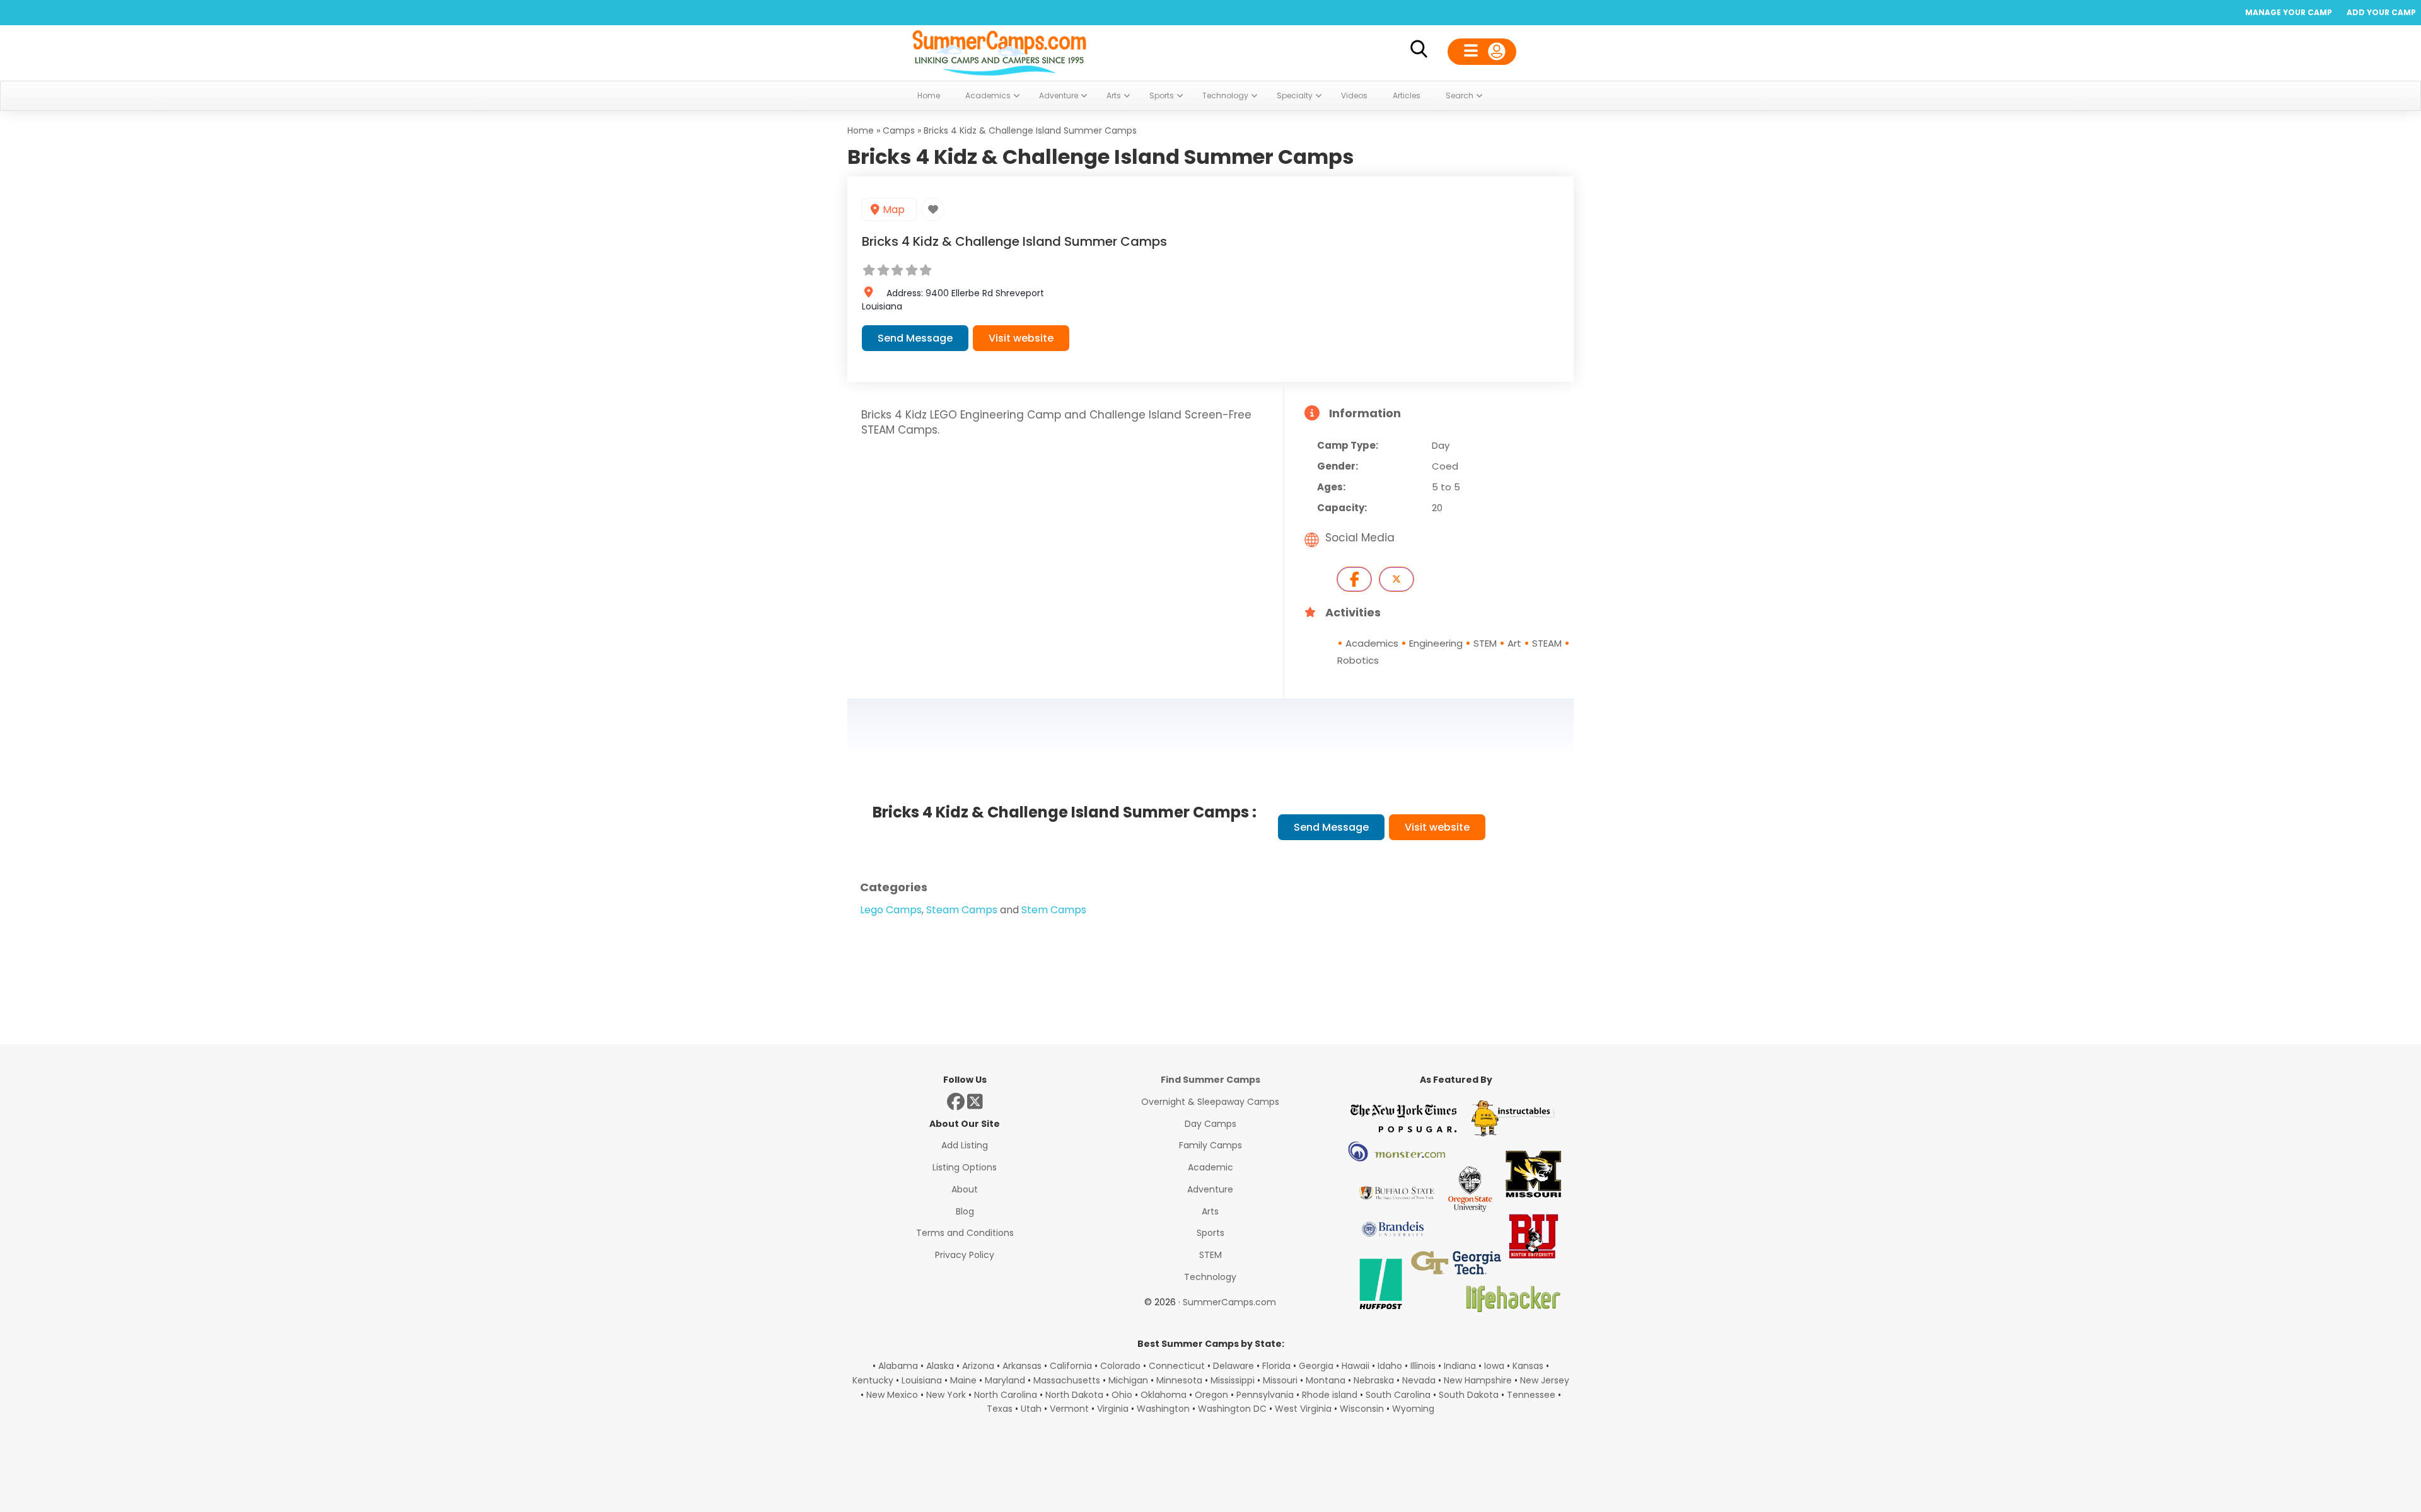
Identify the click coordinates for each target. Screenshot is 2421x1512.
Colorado (1120, 1366)
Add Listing (965, 1145)
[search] (1419, 51)
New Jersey (1545, 1380)
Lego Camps (891, 910)
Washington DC (1232, 1409)
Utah (1031, 1409)
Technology (1210, 1277)
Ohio (1122, 1395)
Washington (1163, 1409)
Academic (1210, 1167)
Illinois (1423, 1366)
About (965, 1189)
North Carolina (1006, 1395)
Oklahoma (1164, 1395)
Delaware (1234, 1366)
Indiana (1460, 1366)
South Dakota (1469, 1395)
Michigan (1128, 1380)
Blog (965, 1211)
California (1071, 1366)
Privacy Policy (965, 1255)
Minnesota (1179, 1380)
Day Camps (1210, 1124)
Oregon (1211, 1395)
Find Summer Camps (1210, 1080)
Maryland (1005, 1380)
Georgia (1316, 1366)
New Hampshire (1478, 1380)
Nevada (1419, 1380)
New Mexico (892, 1395)
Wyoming (1413, 1409)
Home (861, 130)
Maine (963, 1380)
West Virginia (1303, 1409)
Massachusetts (1067, 1380)
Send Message (915, 338)
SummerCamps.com (1229, 1302)
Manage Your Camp (2289, 12)
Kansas (1528, 1366)
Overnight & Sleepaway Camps (1210, 1102)
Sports (1210, 1233)
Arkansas (1022, 1366)
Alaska (940, 1366)
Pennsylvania (1265, 1395)
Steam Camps (962, 910)
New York (946, 1395)
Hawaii (1356, 1366)
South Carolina (1398, 1395)
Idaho (1390, 1366)
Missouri (1280, 1380)
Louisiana (922, 1380)
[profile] (1482, 52)
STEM (1210, 1255)
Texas (1000, 1409)
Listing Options (965, 1167)
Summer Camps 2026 (999, 50)
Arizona (978, 1366)
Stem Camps (1054, 910)
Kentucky (873, 1380)
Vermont (1069, 1409)
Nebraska (1374, 1380)
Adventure (1210, 1189)
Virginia (1113, 1409)
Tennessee (1531, 1395)
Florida (1276, 1366)
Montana (1326, 1380)
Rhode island (1330, 1395)
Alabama (898, 1366)
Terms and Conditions (965, 1233)
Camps (899, 130)
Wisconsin (1362, 1409)
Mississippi (1233, 1380)
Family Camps (1210, 1145)
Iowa (1494, 1366)
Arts (1210, 1211)
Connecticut (1177, 1366)
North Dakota (1074, 1395)
